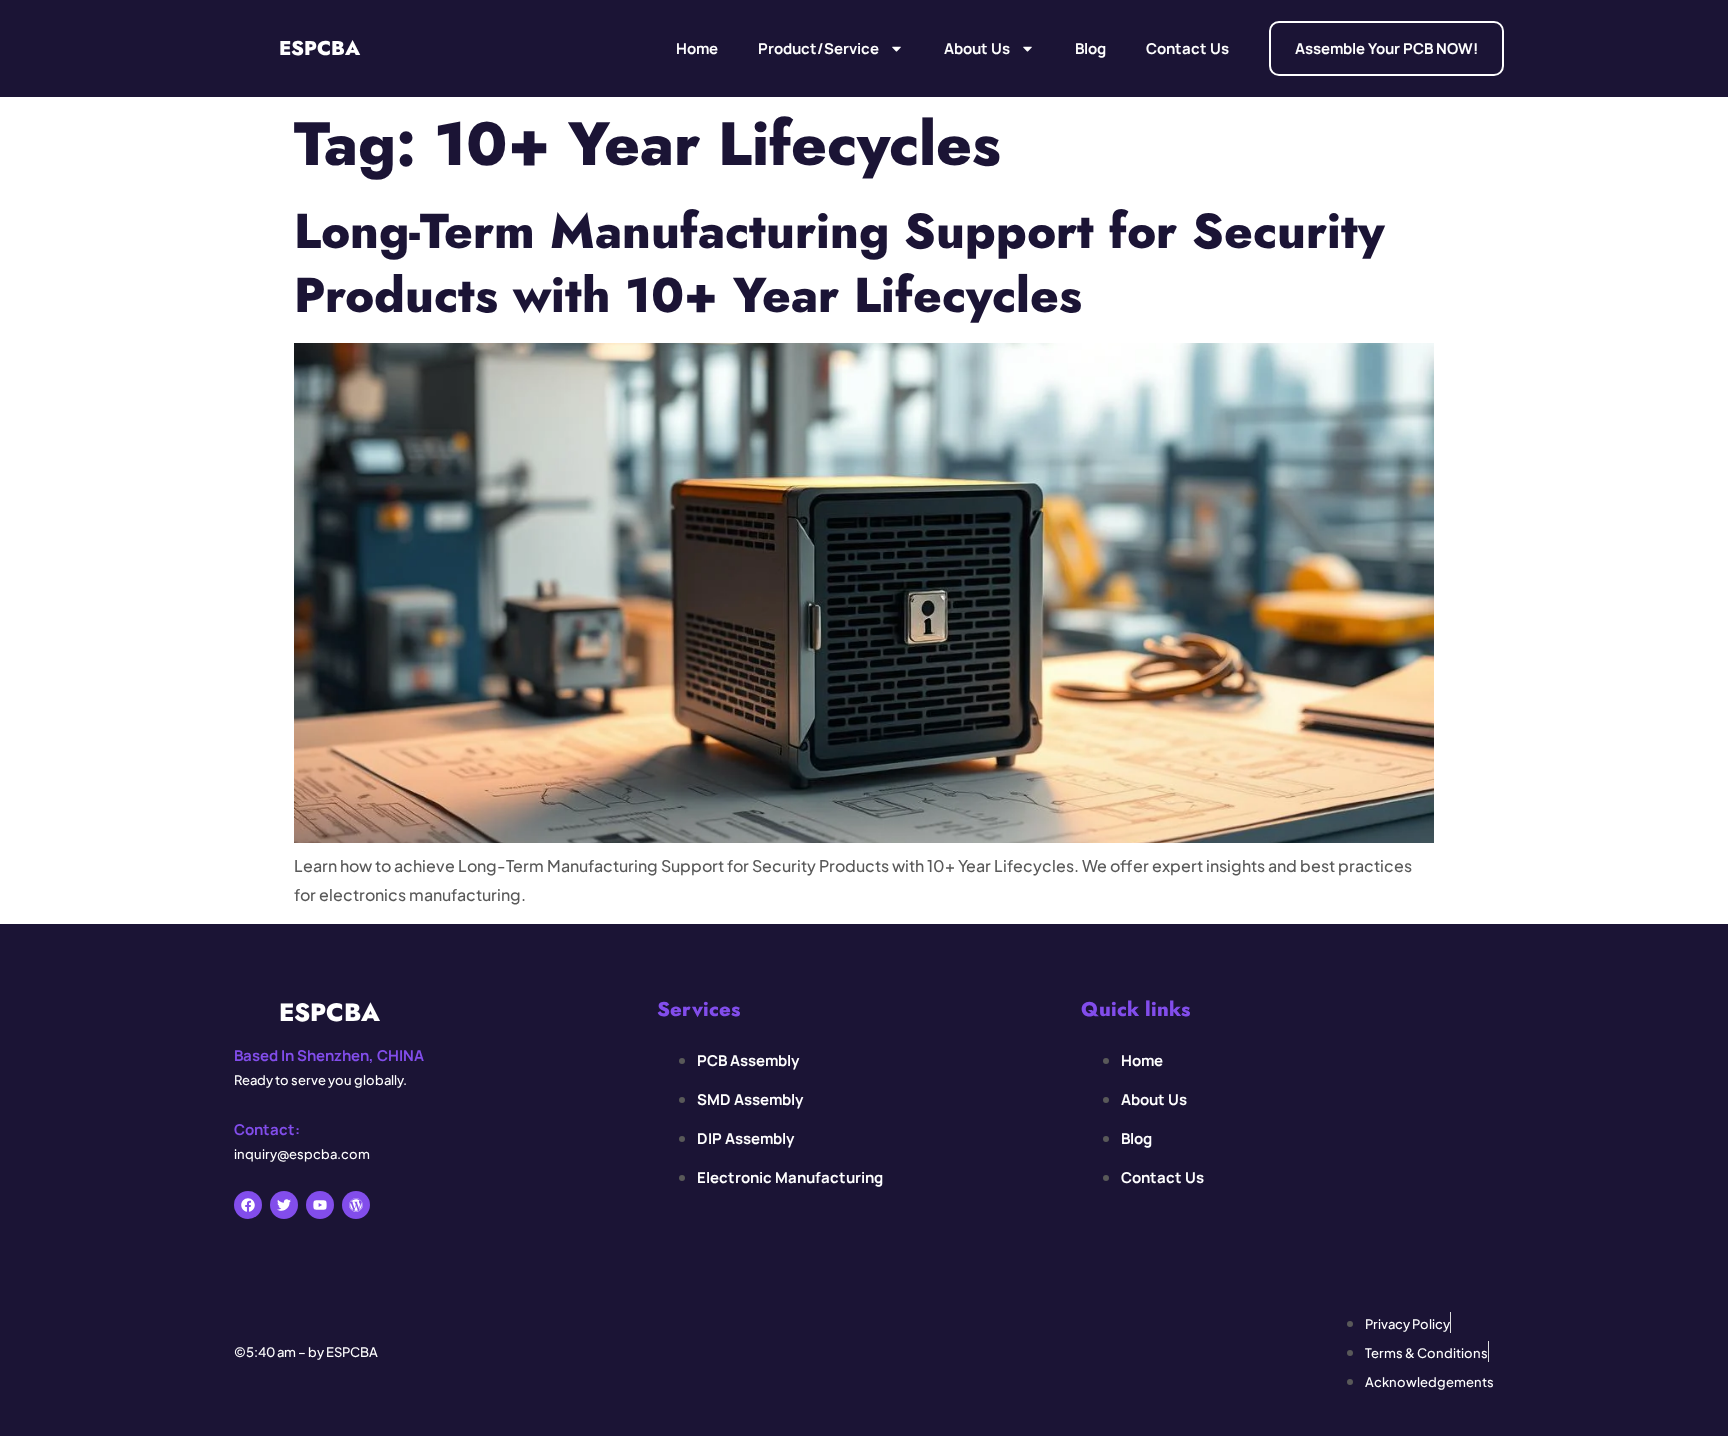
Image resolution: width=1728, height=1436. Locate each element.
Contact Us (1187, 48)
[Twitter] (284, 1205)
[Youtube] (320, 1205)
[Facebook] (248, 1205)
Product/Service (818, 48)
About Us (977, 48)
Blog (1090, 48)
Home (697, 48)
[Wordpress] (356, 1205)
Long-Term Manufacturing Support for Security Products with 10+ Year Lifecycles (839, 262)
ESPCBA (319, 48)
